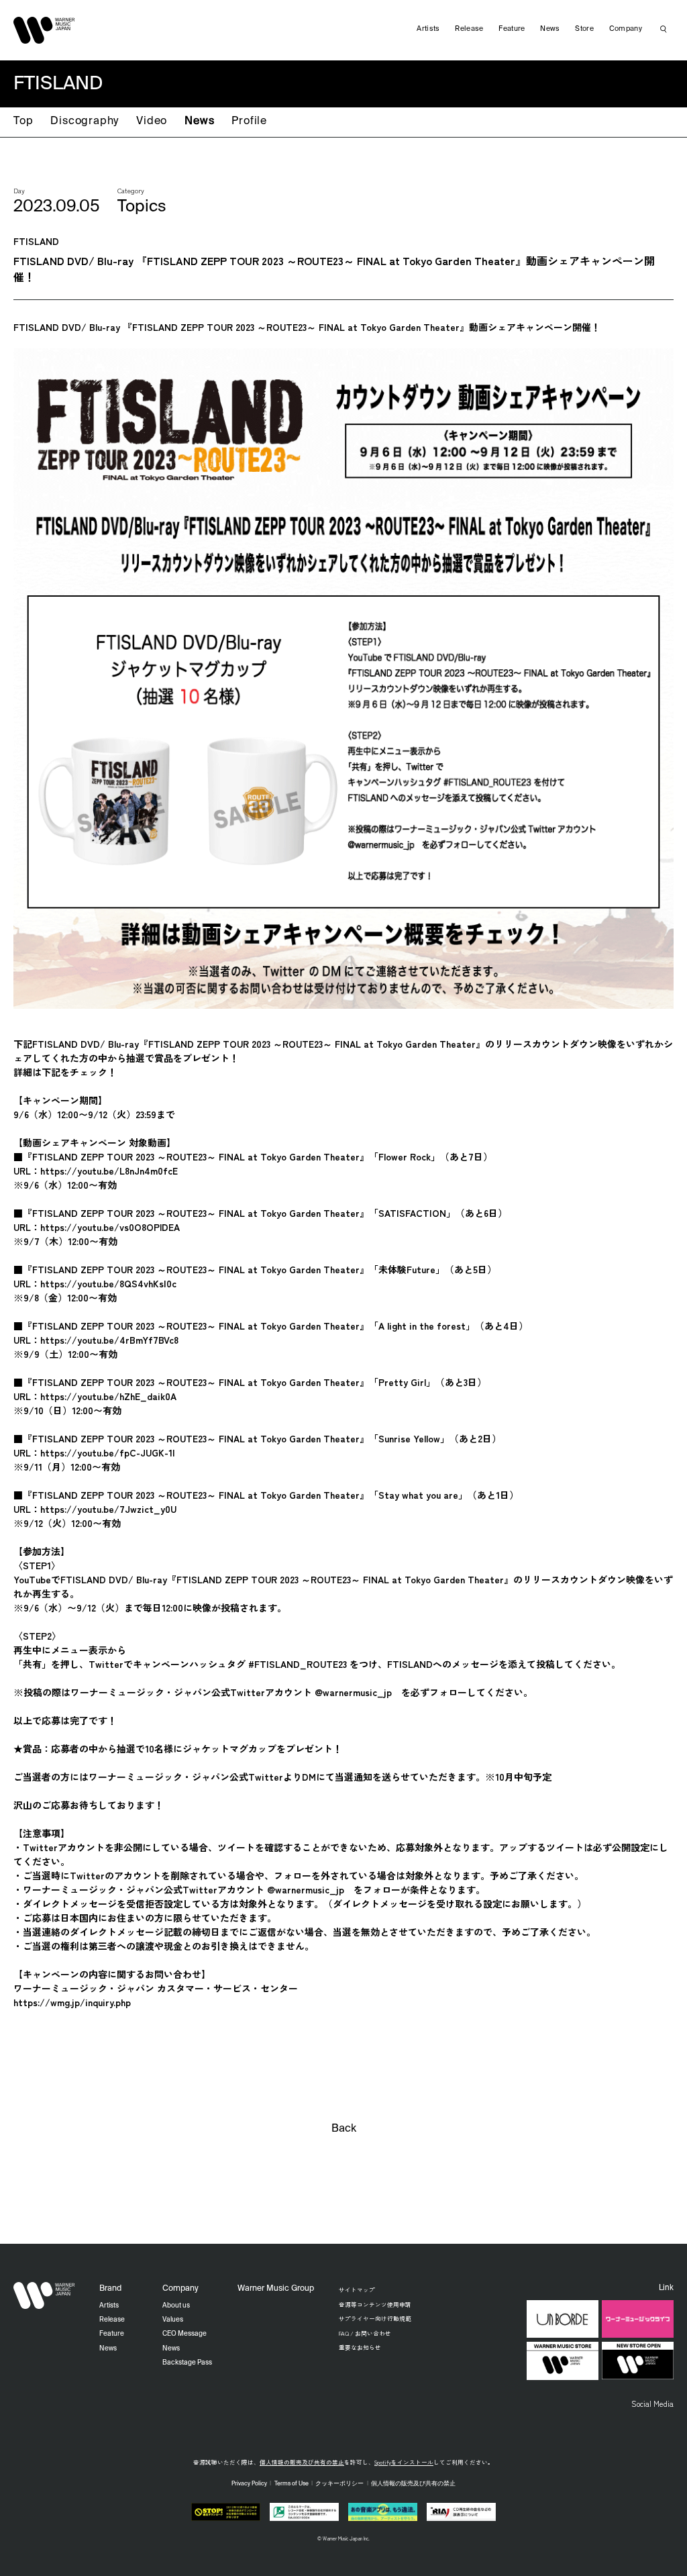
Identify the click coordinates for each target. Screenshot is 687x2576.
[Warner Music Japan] (44, 2295)
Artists (428, 29)
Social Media (652, 2404)
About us (176, 2306)
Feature (512, 29)
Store (584, 29)
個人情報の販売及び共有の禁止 (302, 2462)
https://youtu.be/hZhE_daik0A (108, 1396)
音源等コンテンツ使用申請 (375, 2304)
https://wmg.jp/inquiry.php (72, 2002)
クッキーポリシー (339, 2484)
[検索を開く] (664, 29)
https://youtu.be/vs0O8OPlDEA (110, 1227)
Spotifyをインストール (404, 2462)
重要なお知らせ (360, 2347)
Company (626, 29)
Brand (110, 2289)
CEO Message (184, 2334)
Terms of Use (292, 2484)
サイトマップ (357, 2289)
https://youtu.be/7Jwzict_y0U (108, 1509)
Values (173, 2320)
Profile (249, 121)
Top (23, 121)
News (199, 121)
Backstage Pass (187, 2363)
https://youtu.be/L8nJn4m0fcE (109, 1171)
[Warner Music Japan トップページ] (44, 30)
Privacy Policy (249, 2484)
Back (344, 2129)
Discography (85, 121)
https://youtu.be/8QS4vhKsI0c (108, 1283)
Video (152, 121)
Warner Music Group (276, 2289)
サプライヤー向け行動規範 (375, 2318)
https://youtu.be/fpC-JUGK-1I (108, 1452)
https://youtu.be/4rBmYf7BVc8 (109, 1340)
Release (469, 29)
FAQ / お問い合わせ (365, 2333)
